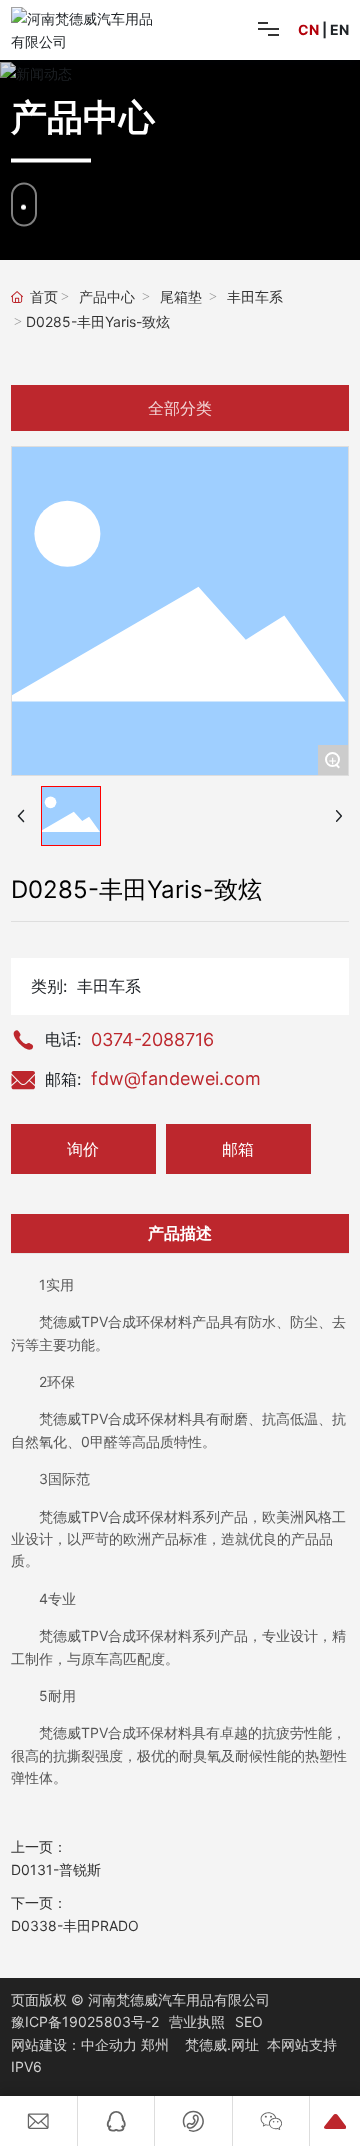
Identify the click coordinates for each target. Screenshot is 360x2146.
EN (339, 29)
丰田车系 (255, 297)
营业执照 (197, 2021)
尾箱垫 (181, 297)
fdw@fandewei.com (176, 1078)
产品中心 (107, 297)
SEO (249, 2021)
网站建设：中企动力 (74, 2044)
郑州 (155, 2044)
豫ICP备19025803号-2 (85, 2021)
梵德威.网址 (222, 2044)
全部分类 (180, 408)
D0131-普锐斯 (56, 1869)
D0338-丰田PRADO (75, 1925)
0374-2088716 (152, 1039)
